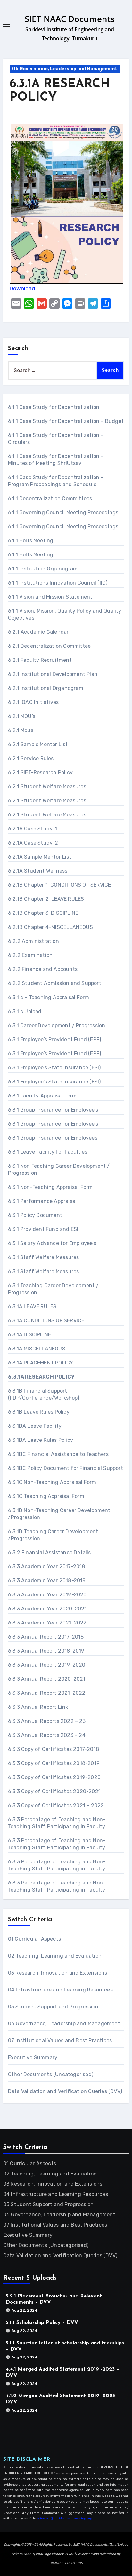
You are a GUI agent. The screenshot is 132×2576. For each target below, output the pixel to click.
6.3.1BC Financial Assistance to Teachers (58, 1454)
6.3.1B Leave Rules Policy (39, 1412)
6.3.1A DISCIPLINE (29, 1335)
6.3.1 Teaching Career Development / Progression (53, 1289)
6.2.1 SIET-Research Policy (40, 772)
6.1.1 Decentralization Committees (50, 498)
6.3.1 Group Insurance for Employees (53, 1138)
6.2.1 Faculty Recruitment (40, 660)
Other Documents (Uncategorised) (51, 2074)
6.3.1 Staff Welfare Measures (44, 1257)
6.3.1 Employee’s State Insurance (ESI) (54, 1068)
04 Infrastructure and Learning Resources (60, 1990)
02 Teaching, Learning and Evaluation (55, 1956)
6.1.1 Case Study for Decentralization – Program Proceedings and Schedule (56, 481)
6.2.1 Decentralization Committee (49, 646)
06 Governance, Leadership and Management (65, 69)
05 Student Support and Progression (53, 2007)
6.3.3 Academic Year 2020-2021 (47, 1609)
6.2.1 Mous (21, 730)
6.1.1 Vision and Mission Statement (50, 597)
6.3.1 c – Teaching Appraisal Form (49, 997)
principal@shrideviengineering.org (65, 2519)
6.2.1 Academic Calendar (38, 632)
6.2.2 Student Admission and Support (55, 983)
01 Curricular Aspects (34, 1939)
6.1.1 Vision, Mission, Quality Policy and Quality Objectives (65, 614)
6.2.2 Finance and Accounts (43, 969)
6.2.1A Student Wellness (38, 871)
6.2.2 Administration (33, 941)
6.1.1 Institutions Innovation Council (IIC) (58, 583)
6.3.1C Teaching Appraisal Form (46, 1496)
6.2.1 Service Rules (31, 758)
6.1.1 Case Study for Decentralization (54, 407)
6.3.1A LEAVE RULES (32, 1307)
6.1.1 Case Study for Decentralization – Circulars (56, 439)
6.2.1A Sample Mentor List (40, 857)
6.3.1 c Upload (25, 1011)
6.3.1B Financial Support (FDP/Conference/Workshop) (44, 1394)
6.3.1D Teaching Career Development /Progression (53, 1535)
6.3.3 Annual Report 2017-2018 (46, 1637)
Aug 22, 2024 (25, 2310)
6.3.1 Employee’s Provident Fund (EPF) (54, 1040)
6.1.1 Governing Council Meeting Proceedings (63, 512)
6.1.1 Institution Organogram (43, 569)
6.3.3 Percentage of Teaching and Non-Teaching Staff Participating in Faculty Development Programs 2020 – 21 (57, 1844)
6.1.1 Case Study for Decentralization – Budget (66, 421)
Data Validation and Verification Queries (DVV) (65, 2091)
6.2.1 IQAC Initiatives (33, 702)
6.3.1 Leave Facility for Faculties (48, 1152)
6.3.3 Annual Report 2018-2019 (46, 1651)
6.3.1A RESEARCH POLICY (41, 1377)
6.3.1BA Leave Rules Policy (41, 1440)
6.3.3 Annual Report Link (38, 1707)
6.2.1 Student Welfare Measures (47, 787)
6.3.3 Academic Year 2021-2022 (47, 1623)
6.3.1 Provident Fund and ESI (43, 1229)
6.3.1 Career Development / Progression (57, 1025)
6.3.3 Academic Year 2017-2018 (47, 1567)
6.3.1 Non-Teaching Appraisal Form (50, 1187)
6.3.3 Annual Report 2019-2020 (47, 1665)
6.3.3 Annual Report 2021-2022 (47, 1693)
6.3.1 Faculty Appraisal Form (42, 1096)
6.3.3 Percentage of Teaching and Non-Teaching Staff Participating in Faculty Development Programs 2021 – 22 (57, 1865)
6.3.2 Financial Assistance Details (50, 1552)
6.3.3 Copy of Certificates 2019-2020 (54, 1777)
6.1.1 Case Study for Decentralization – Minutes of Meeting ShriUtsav (56, 460)
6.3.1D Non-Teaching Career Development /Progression (59, 1514)
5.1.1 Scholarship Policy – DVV (42, 2323)
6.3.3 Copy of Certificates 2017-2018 (54, 1749)
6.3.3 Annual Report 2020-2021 (47, 1679)
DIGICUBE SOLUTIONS (66, 2563)
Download (22, 288)
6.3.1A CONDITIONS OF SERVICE (46, 1321)
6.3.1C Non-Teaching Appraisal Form (52, 1482)
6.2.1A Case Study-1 (33, 829)
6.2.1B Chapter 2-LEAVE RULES (46, 899)
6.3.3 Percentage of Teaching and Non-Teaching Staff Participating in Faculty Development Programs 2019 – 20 (57, 1823)
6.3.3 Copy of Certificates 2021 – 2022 (56, 1805)
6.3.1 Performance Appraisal (42, 1201)
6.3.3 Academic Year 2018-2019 (47, 1581)
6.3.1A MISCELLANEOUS (37, 1349)
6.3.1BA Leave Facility (35, 1426)
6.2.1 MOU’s (22, 716)
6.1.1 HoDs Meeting (31, 541)
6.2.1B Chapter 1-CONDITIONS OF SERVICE (60, 885)
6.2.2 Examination (30, 955)
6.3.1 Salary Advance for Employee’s (52, 1243)
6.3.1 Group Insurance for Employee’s (53, 1110)
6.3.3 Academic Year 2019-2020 (47, 1595)
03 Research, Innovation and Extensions (58, 1973)
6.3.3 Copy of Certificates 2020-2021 (54, 1791)
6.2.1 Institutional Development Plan (53, 674)
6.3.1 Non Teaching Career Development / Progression (59, 1170)
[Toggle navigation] (7, 26)
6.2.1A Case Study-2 (33, 843)
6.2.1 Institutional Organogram (46, 688)
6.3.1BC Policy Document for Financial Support (66, 1468)
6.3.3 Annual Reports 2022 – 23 (47, 1721)
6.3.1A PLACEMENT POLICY (41, 1363)
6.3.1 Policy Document (35, 1215)
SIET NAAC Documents (70, 19)
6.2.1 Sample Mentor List (38, 744)
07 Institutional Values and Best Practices (60, 2041)
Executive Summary (33, 2057)
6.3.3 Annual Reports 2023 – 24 (47, 1735)
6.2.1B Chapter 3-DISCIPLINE (43, 913)
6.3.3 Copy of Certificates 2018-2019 (54, 1763)
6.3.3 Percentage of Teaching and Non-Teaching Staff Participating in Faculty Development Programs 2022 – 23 (57, 1887)
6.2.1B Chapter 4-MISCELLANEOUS (50, 927)
